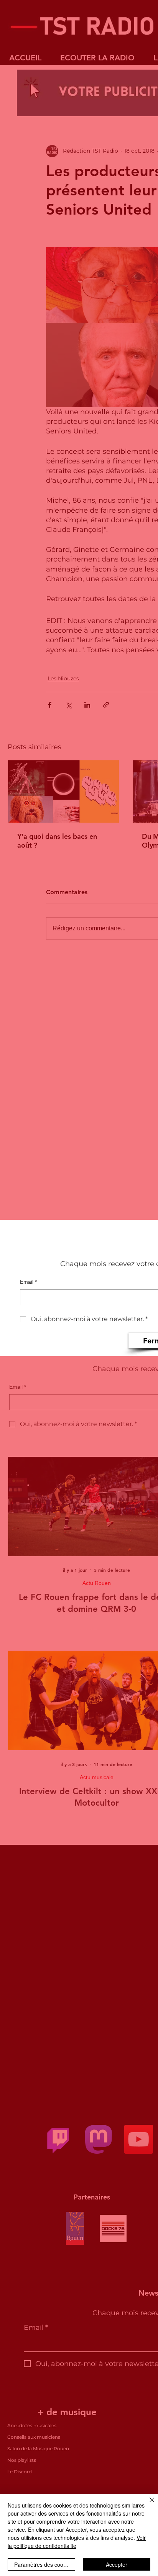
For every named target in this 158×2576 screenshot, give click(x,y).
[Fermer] (147, 2504)
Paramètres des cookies (44, 2564)
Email (28, 1282)
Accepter (117, 2564)
